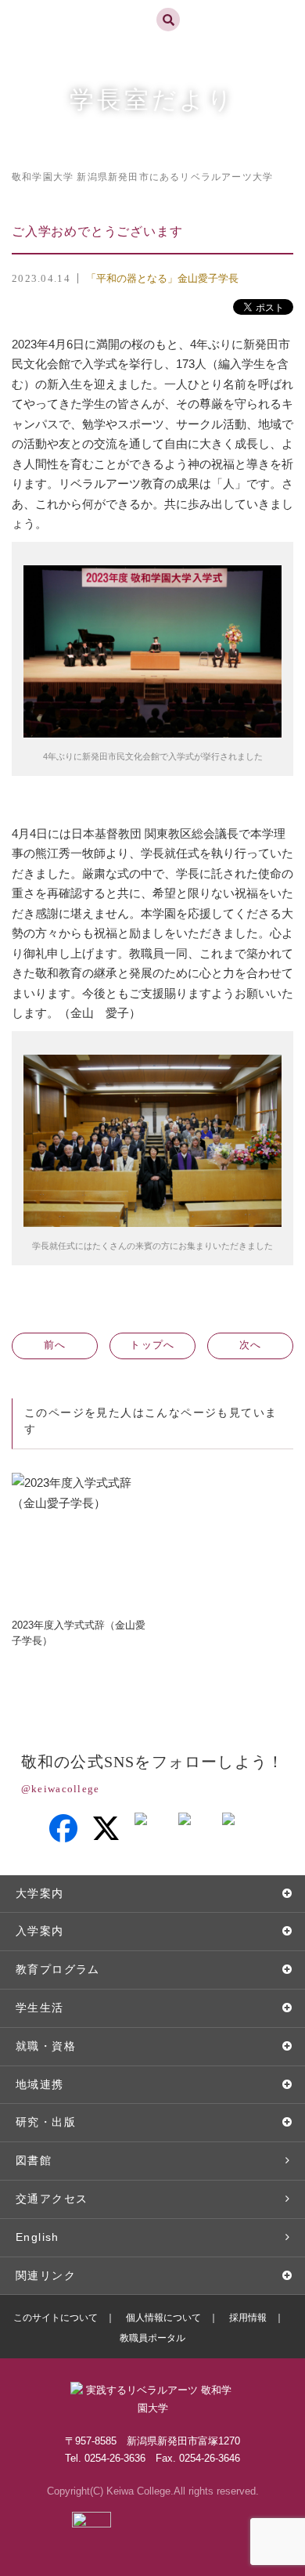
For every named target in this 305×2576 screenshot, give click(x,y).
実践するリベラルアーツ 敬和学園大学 (68, 7)
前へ (55, 1345)
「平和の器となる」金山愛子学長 (162, 278)
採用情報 (248, 2318)
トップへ (152, 1345)
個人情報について (163, 2318)
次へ (251, 1345)
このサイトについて (56, 2318)
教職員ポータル (152, 2338)
